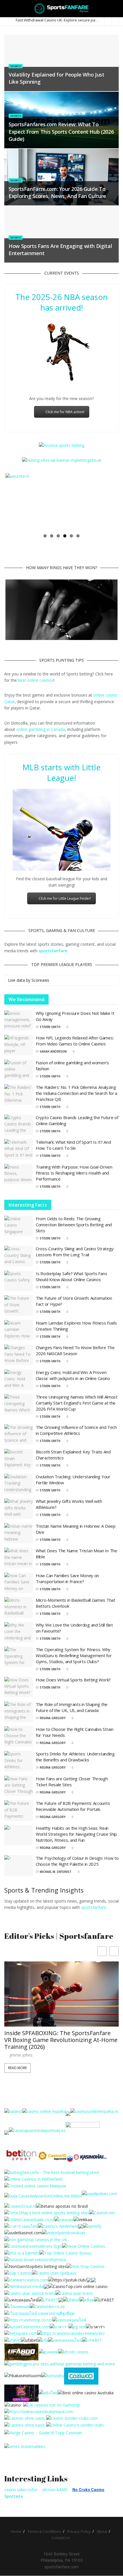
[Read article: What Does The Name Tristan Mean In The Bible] (19, 1558)
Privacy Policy (79, 2532)
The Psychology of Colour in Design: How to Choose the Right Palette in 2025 (77, 1861)
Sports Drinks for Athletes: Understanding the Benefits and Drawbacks (75, 1757)
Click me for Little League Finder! (65, 899)
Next (109, 502)
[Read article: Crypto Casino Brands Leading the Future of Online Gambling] (19, 1125)
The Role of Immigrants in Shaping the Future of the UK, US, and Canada (72, 1708)
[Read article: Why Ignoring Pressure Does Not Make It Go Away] (19, 1021)
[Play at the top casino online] (86, 2393)
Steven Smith (50, 1027)
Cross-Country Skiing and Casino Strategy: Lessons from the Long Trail (75, 1252)
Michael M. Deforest (56, 1872)
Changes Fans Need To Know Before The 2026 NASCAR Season (75, 1351)
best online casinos (36, 680)
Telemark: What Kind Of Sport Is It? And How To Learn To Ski (73, 1145)
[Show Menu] (7, 9)
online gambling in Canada (41, 730)
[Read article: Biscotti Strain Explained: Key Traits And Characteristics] (19, 1459)
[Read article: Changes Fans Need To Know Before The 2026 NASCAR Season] (19, 1355)
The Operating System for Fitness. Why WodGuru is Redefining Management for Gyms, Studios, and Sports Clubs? (74, 1656)
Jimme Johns (21, 2049)
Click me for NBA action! (65, 412)
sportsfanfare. (94, 1908)
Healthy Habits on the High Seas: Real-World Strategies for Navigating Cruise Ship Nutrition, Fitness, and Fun (76, 1834)
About (102, 2532)
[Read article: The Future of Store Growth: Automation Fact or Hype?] (19, 1306)
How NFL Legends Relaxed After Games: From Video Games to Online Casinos (75, 1041)
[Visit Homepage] (62, 9)
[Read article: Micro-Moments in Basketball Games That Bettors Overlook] (19, 1608)
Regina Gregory (53, 1718)
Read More (17, 2061)
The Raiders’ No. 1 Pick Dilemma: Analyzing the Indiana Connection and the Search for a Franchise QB (77, 1093)
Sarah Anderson (53, 1052)
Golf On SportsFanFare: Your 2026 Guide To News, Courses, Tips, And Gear (59, 2037)
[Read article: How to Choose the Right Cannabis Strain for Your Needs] (19, 1737)
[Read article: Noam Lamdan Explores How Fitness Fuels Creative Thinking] (19, 1331)
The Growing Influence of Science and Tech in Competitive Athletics (76, 1430)
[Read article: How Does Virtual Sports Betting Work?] (19, 1687)
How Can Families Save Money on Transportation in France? (67, 1579)
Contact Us (61, 2538)
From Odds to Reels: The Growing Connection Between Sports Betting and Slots (74, 1225)
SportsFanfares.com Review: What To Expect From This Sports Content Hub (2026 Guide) (61, 131)
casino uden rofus (21, 2490)
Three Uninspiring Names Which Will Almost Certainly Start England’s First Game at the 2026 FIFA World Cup (77, 1403)
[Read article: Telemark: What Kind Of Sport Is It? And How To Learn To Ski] (19, 1150)
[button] (114, 1952)
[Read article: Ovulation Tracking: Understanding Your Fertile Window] (19, 1484)
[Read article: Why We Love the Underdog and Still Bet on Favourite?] (19, 1633)
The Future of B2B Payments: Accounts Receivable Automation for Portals (73, 1806)
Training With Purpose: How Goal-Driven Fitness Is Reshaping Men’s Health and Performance (74, 1173)
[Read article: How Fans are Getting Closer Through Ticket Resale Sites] (19, 1786)
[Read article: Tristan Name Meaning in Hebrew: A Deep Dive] (19, 1534)
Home (16, 2532)
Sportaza (14, 2496)
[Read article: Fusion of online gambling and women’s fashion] (19, 1070)
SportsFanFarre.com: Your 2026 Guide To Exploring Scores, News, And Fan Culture (57, 192)
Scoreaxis (40, 980)
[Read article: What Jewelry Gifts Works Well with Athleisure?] (19, 1509)
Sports (16, 66)
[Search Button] (116, 9)
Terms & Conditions (44, 2532)
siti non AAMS (55, 2490)
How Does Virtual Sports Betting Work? (73, 1680)
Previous (14, 502)
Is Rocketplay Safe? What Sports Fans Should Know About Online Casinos (71, 1277)
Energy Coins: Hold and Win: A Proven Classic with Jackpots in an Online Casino (73, 1376)
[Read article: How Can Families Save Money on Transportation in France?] (19, 1583)
